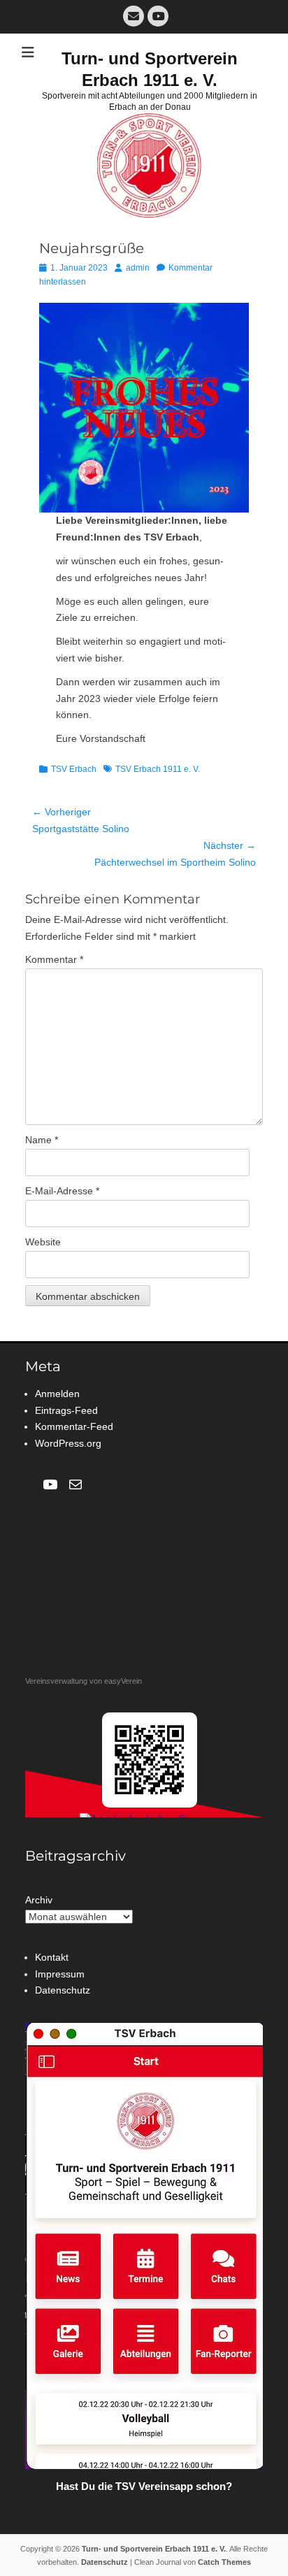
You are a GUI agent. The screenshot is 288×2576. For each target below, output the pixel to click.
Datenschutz (63, 1990)
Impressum (60, 1974)
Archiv (39, 1900)
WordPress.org (68, 1443)
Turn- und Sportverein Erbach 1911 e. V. (154, 2549)
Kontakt (52, 1957)
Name (42, 1140)
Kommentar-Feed (74, 1426)
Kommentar (54, 959)
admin (138, 268)
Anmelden (57, 1394)
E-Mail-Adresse (62, 1191)
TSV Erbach (74, 769)
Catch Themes (224, 2562)
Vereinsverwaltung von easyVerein (84, 1681)
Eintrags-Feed (66, 1410)
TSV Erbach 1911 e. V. (158, 769)
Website (43, 1242)
